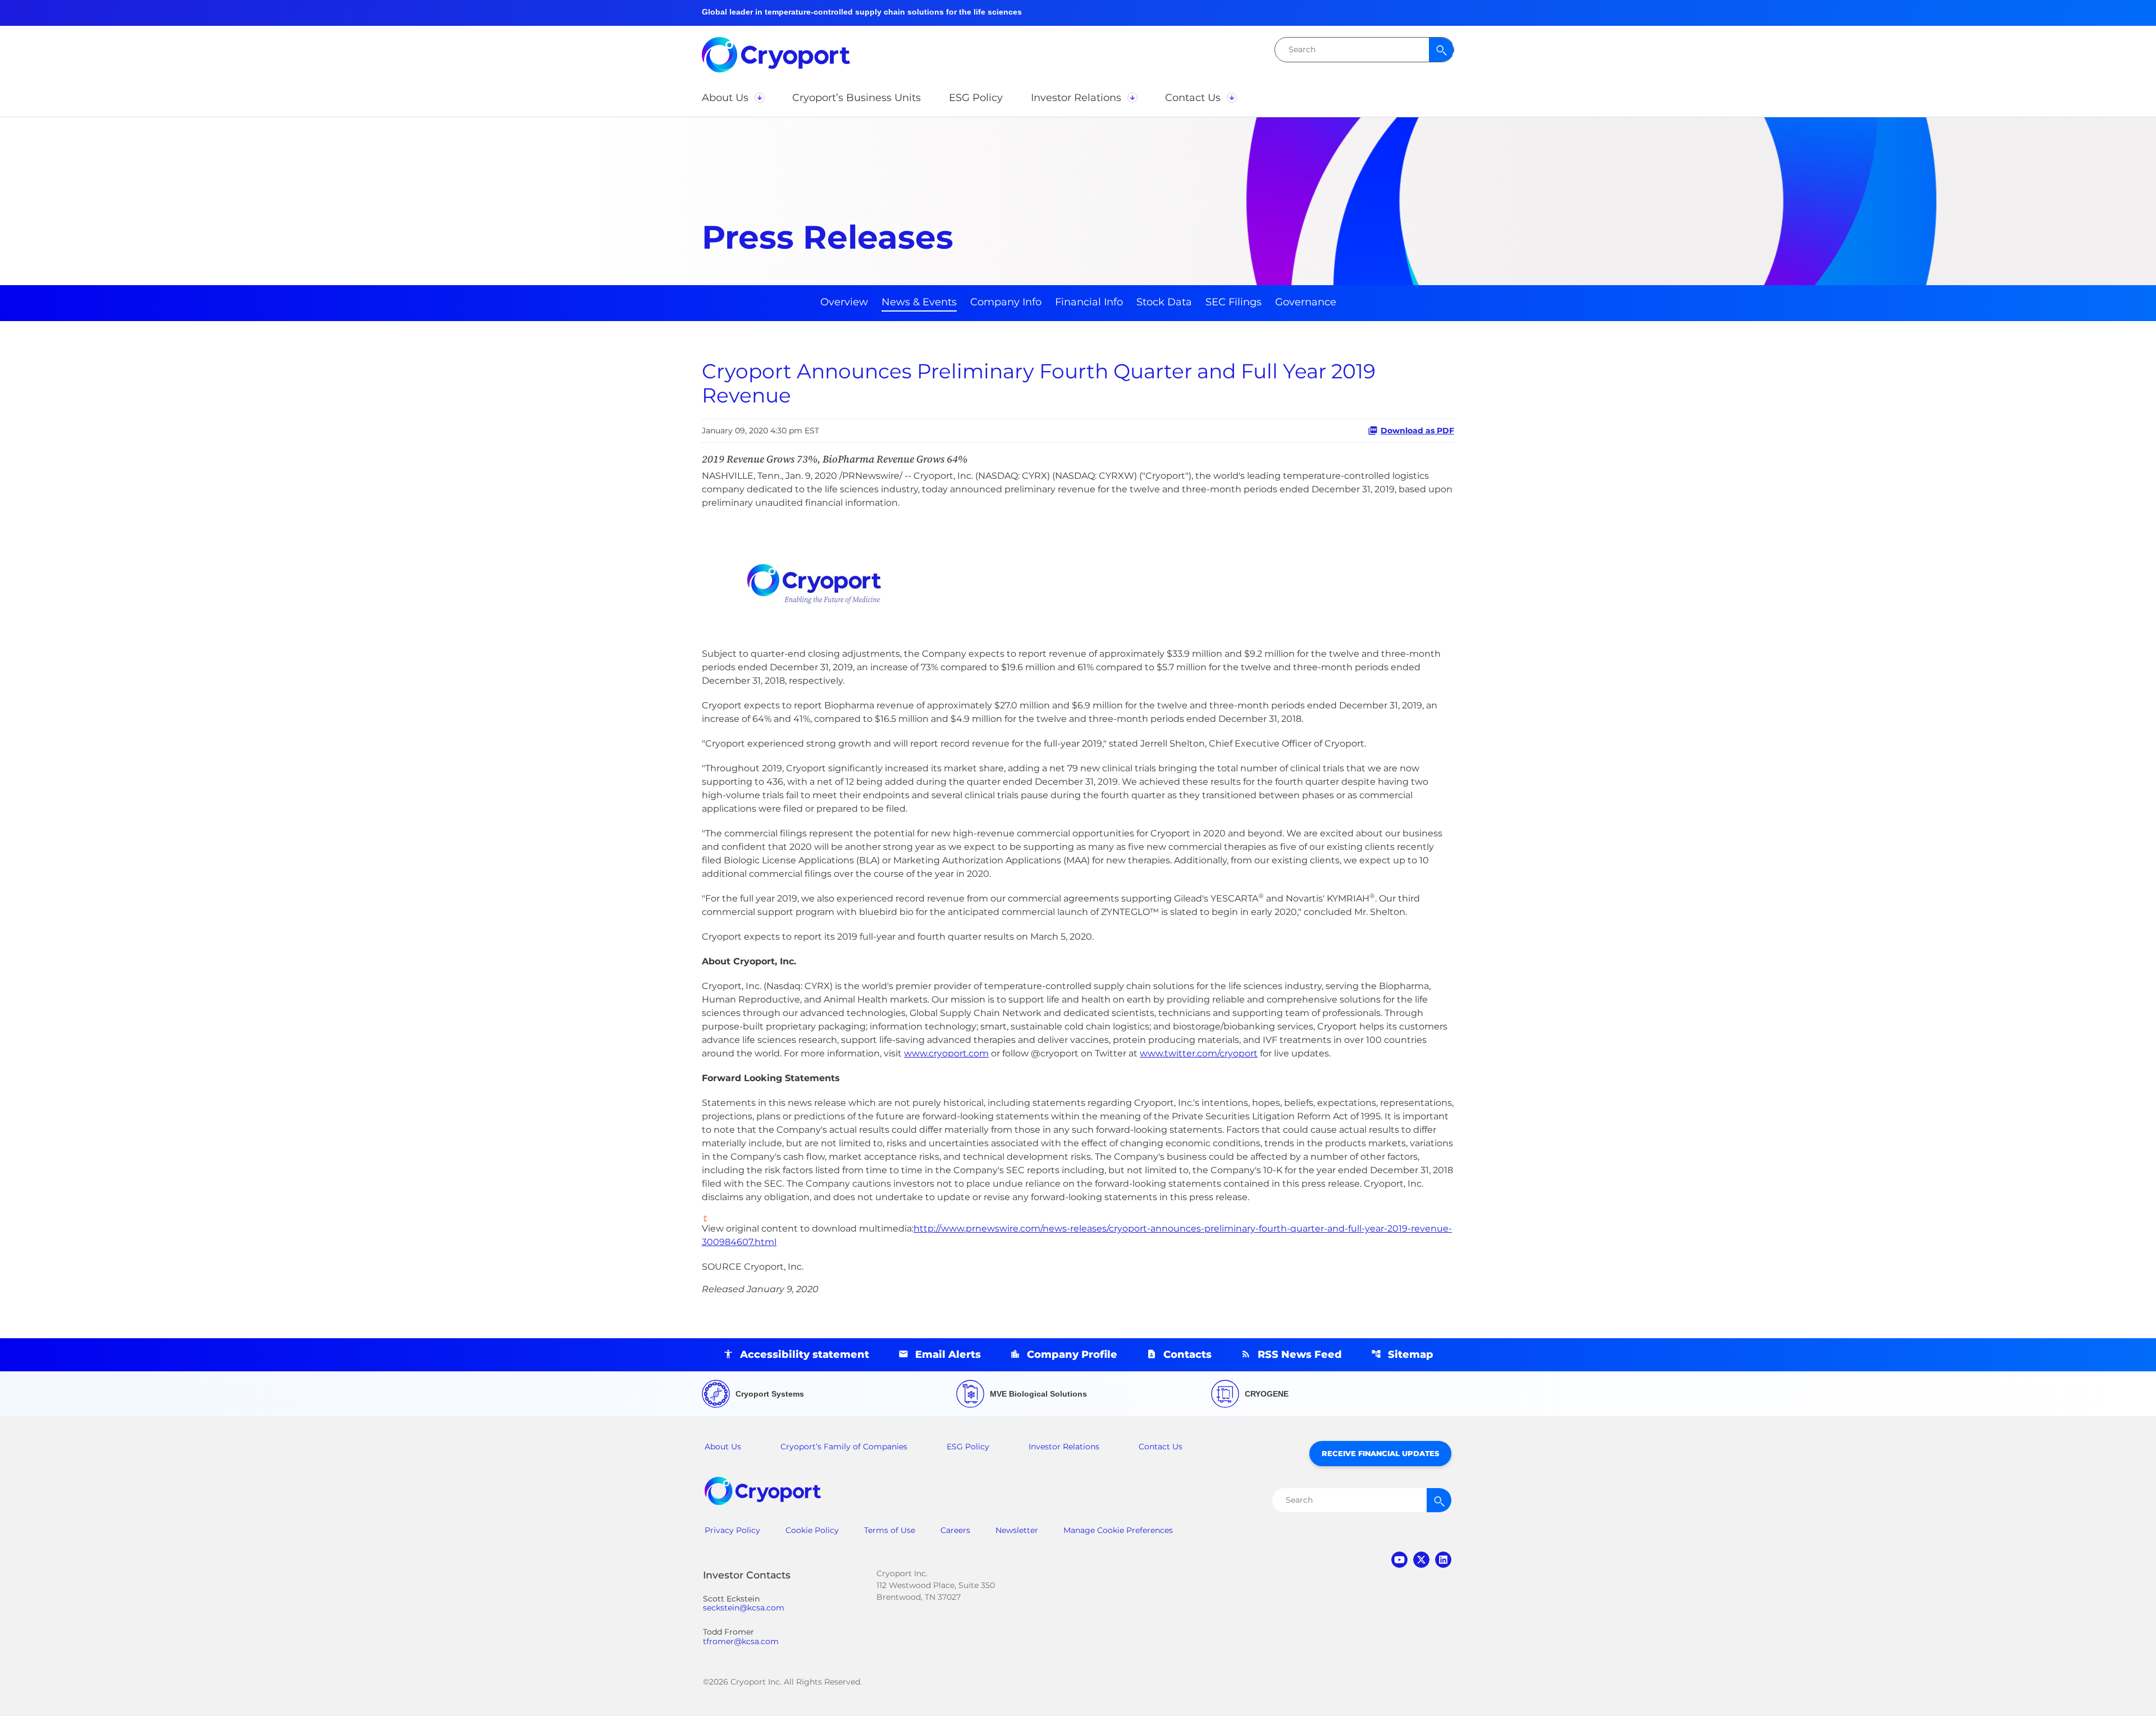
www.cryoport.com (946, 1053)
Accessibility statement (805, 1355)
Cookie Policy (812, 1530)
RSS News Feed (1300, 1355)
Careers (955, 1530)
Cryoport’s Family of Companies (844, 1447)
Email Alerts (948, 1355)
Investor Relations (1064, 1447)
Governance (1306, 302)
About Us (723, 1447)
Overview (844, 302)
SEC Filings (1234, 302)
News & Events (919, 302)
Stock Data (1164, 302)
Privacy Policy (732, 1530)
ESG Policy (968, 1447)
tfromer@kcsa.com (741, 1642)
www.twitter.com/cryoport (1199, 1053)
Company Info (1006, 302)
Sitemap (1411, 1355)
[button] (733, 98)
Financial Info (1089, 302)
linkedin (1443, 1560)
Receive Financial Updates (1380, 1453)
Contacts (1187, 1355)
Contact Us (1161, 1447)
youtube (1399, 1560)
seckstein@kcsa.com (744, 1608)
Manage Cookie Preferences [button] (1118, 1530)
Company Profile (1072, 1355)
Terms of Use (890, 1530)
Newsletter (1017, 1530)
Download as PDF (1417, 431)
